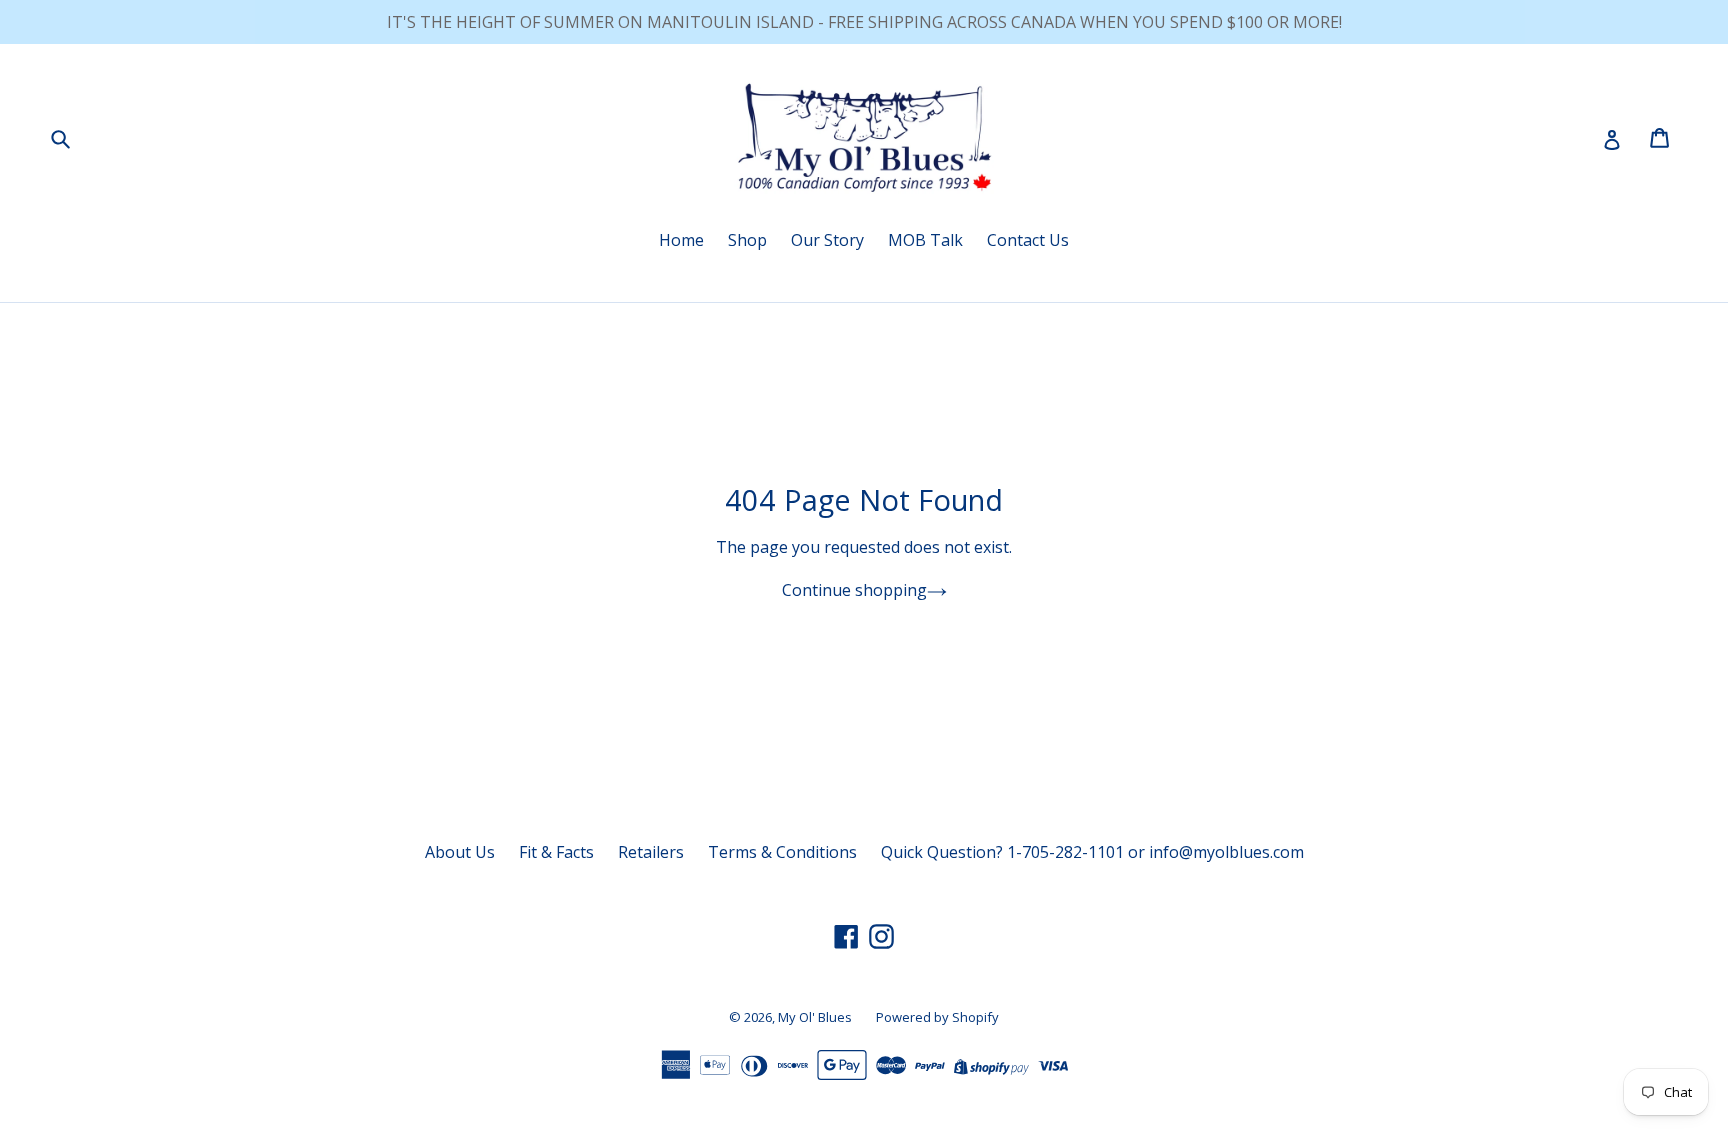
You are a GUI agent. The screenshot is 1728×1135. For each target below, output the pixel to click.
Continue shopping (854, 590)
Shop (747, 240)
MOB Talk (925, 240)
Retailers (651, 852)
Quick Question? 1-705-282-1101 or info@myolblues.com (1092, 852)
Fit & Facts (556, 852)
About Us (460, 852)
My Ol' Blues (815, 1017)
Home (681, 240)
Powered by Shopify (937, 1017)
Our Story (827, 240)
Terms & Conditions (782, 852)
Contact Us (1028, 240)
